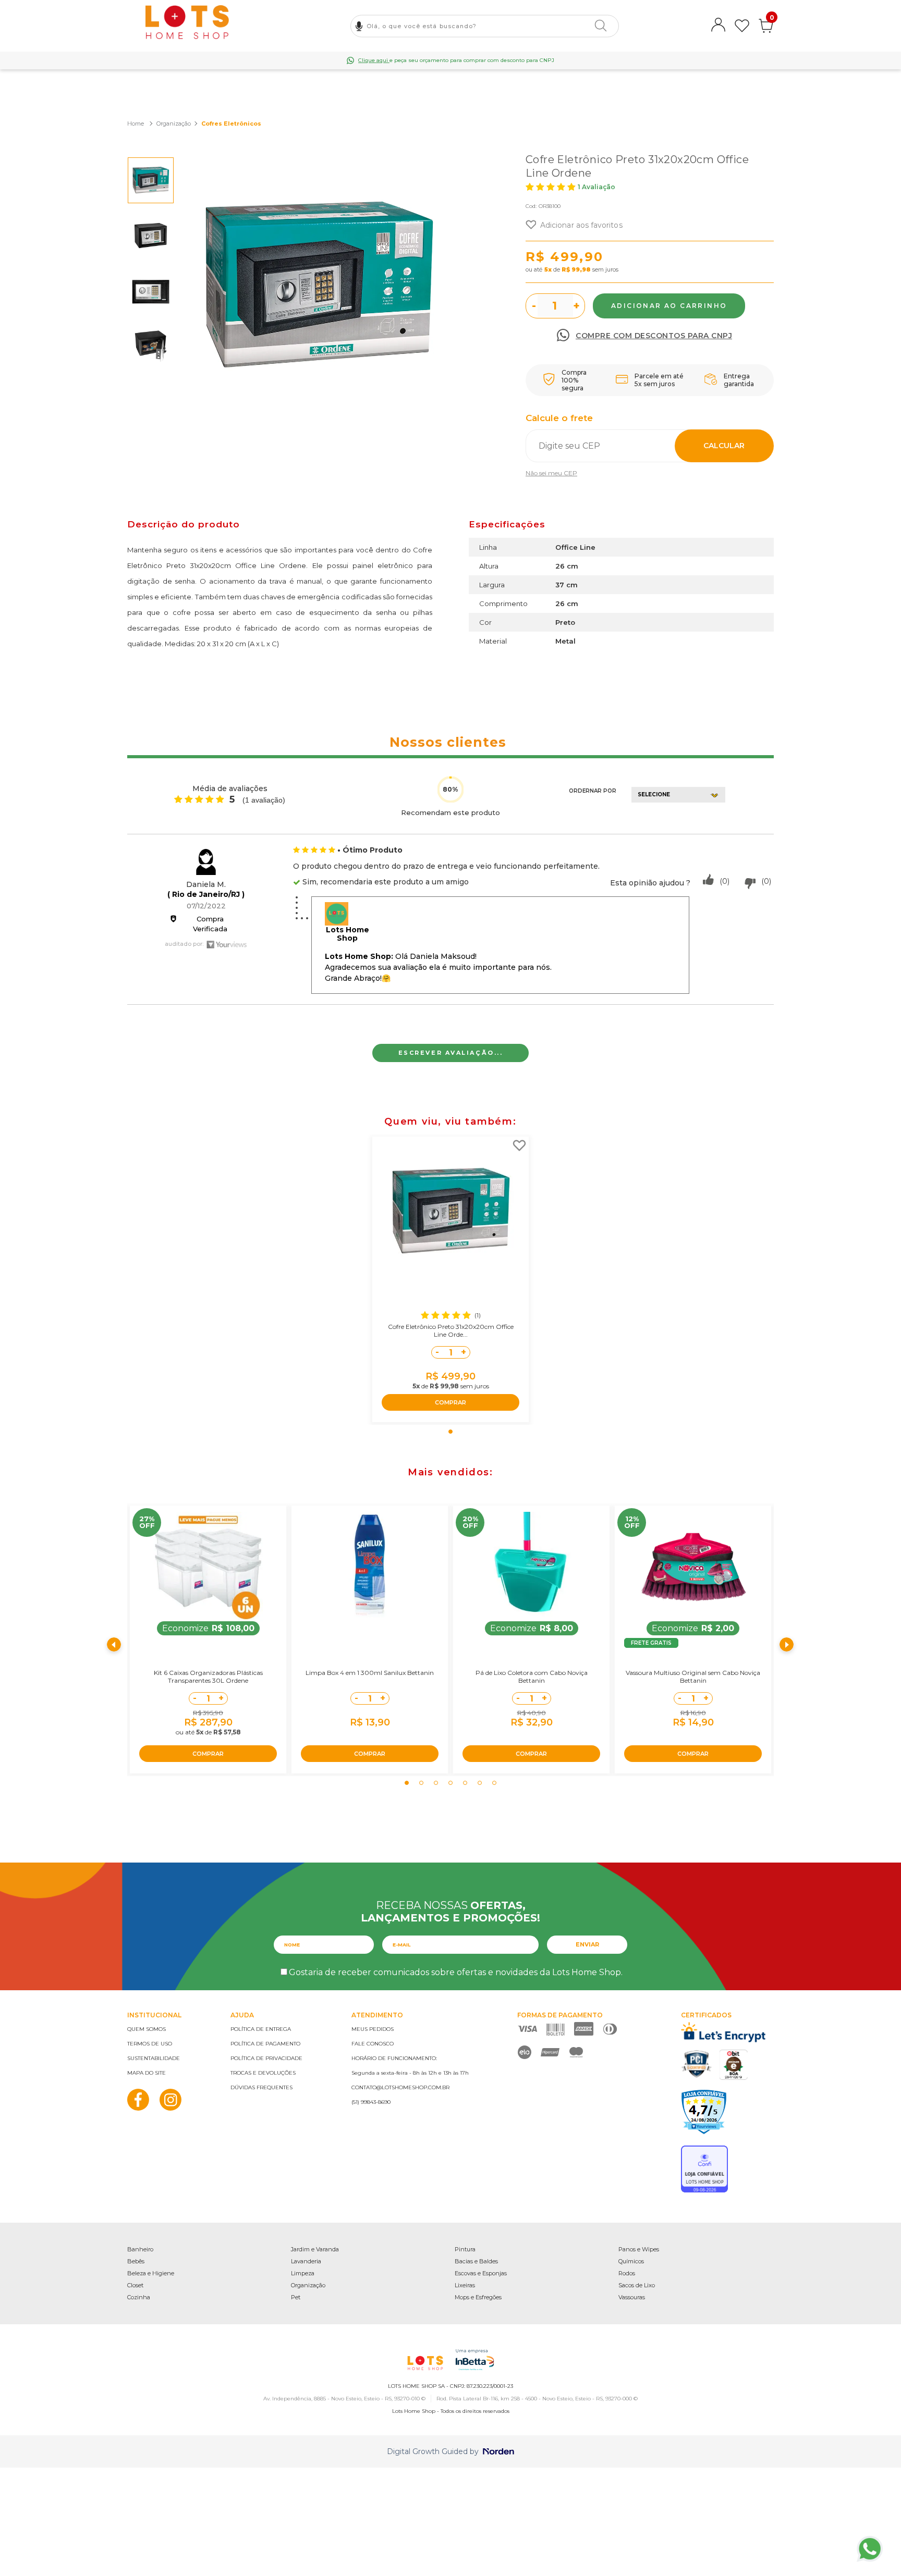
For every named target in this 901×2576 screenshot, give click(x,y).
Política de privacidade (266, 2058)
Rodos (627, 2273)
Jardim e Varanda (315, 2249)
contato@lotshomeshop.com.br (400, 2087)
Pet (296, 2297)
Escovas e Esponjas (481, 2273)
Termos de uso (150, 2044)
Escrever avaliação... (451, 1053)
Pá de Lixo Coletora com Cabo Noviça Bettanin (532, 1677)
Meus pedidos (373, 2029)
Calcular (724, 446)
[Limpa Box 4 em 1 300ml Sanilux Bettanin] (370, 1567)
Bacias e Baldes (476, 2261)
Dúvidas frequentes (261, 2087)
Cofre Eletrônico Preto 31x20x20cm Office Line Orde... (451, 1330)
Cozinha (139, 2297)
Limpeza (303, 2273)
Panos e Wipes (639, 2249)
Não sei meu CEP (551, 473)
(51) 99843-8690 (371, 2102)
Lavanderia (306, 2261)
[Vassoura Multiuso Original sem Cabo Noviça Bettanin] (693, 1567)
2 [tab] (421, 1783)
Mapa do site (147, 2073)
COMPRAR (451, 1402)
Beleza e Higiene (151, 2273)
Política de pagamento (265, 2044)
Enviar (587, 1944)
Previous (114, 1645)
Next (787, 1645)
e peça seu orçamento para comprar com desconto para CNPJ (456, 60)
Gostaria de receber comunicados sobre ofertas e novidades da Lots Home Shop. (456, 1972)
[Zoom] (151, 180)
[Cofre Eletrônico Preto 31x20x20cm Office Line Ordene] (451, 1212)
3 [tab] (436, 1783)
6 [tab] (480, 1783)
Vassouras (632, 2297)
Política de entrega (261, 2029)
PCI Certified (697, 2064)
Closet (135, 2285)
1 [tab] (451, 1432)
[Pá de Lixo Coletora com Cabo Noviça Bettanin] (531, 1567)
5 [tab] (465, 1783)
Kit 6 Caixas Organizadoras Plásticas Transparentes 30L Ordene (208, 1677)
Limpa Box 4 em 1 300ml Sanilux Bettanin (370, 1673)
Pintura (465, 2249)
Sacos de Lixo (637, 2285)
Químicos (631, 2261)
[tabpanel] (451, 1279)
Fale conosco (373, 2044)
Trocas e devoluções (263, 2073)
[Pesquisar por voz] (359, 26)
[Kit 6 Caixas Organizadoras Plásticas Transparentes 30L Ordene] (208, 1567)
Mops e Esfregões (478, 2297)
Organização (308, 2285)
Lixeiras (465, 2285)
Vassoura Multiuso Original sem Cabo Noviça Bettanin (693, 1677)
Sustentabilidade (154, 2058)
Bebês (136, 2261)
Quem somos (147, 2029)
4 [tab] (451, 1783)
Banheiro (140, 2249)
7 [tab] (494, 1783)
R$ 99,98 (576, 269)
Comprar (669, 306)
